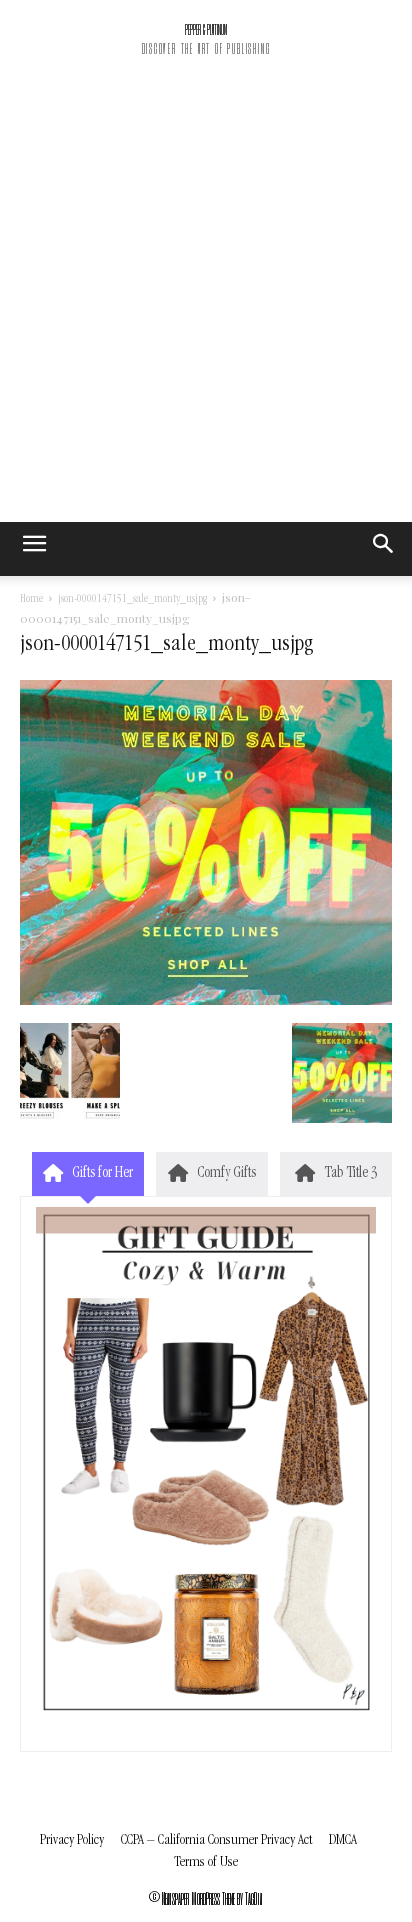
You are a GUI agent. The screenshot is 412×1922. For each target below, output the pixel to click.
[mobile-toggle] (34, 549)
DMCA (343, 1840)
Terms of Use (206, 1862)
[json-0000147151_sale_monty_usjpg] (206, 1002)
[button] (384, 549)
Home (31, 600)
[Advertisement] (206, 306)
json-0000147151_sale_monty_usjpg (132, 600)
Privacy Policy (72, 1840)
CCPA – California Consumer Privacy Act (216, 1840)
